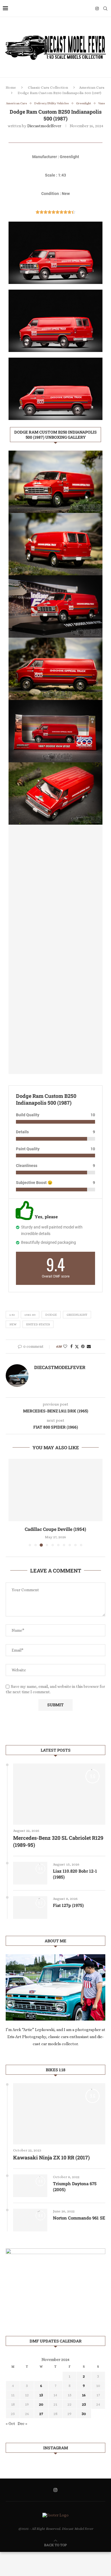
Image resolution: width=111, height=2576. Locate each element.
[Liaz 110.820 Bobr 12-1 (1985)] (30, 1873)
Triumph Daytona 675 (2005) (75, 2186)
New (13, 1324)
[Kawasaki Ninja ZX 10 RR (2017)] (59, 2114)
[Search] (105, 9)
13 (41, 2395)
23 (84, 2404)
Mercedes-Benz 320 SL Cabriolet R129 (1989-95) (58, 1841)
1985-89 (30, 1315)
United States (38, 1324)
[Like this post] (65, 1346)
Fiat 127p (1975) (68, 1905)
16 (84, 2395)
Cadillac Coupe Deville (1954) (55, 1529)
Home (11, 87)
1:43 (12, 1315)
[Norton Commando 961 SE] (30, 2220)
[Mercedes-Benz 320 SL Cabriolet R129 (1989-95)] (59, 1794)
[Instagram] (97, 9)
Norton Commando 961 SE (79, 2218)
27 (41, 2414)
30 (84, 2414)
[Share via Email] (89, 1346)
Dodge (51, 1315)
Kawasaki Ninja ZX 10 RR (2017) (51, 2157)
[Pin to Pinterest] (83, 1346)
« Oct (10, 2424)
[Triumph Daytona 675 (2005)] (30, 2186)
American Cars (92, 87)
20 (41, 2404)
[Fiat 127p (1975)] (30, 1907)
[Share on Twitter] (77, 1347)
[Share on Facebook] (71, 1346)
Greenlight (77, 1315)
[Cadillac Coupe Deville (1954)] (55, 1490)
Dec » (22, 2424)
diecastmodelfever (44, 126)
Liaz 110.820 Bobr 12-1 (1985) (75, 1874)
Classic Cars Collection (48, 87)
